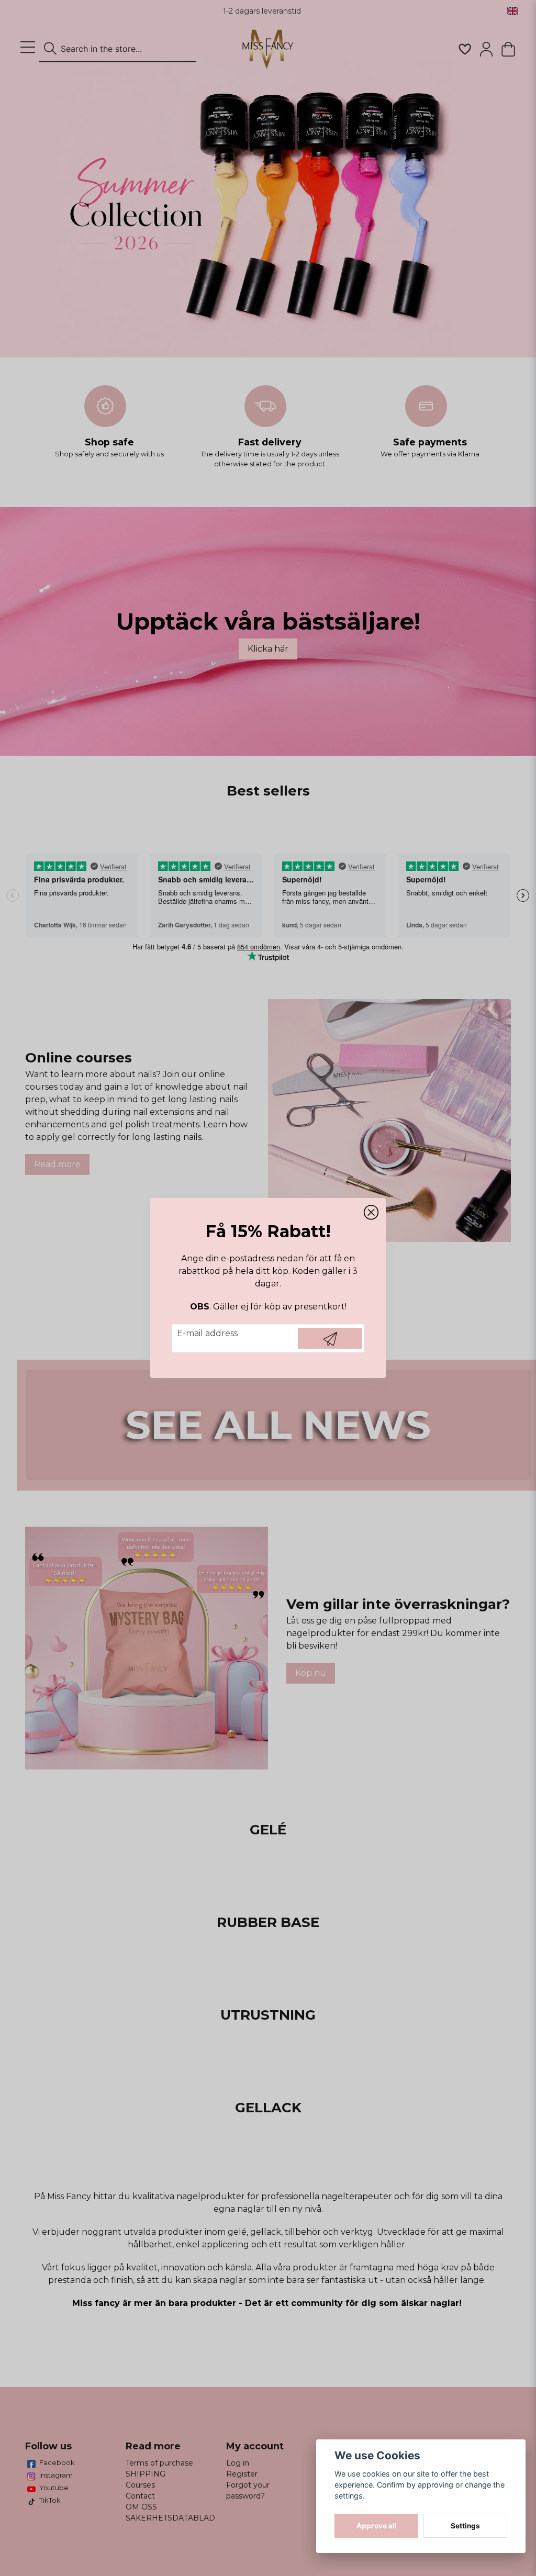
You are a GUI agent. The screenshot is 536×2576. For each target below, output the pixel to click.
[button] (371, 1213)
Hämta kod (330, 1338)
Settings (465, 2526)
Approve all (377, 2526)
